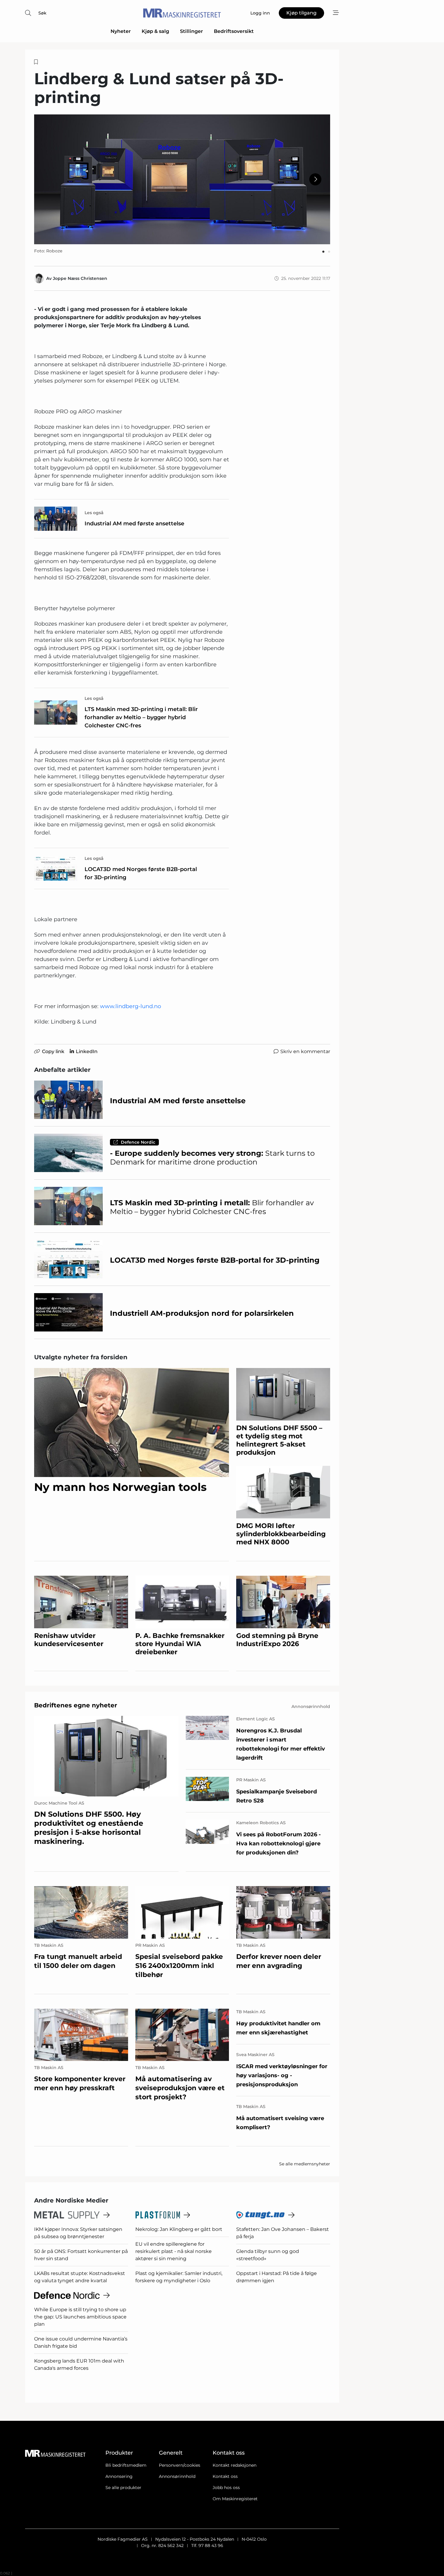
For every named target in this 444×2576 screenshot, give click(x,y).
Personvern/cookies (180, 2465)
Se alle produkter (123, 2488)
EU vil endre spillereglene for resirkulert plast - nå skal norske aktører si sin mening (174, 2251)
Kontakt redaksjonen (235, 2465)
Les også (94, 513)
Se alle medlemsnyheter (305, 2164)
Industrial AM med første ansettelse (134, 524)
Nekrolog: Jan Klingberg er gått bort (179, 2229)
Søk (42, 13)
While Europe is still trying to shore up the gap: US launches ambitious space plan (80, 2317)
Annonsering (119, 2476)
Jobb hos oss (226, 2488)
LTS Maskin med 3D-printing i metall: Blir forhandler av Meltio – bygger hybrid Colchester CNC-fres (141, 717)
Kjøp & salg (155, 31)
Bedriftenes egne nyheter (76, 1705)
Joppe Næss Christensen (80, 278)
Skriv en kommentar (305, 1051)
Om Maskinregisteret (235, 2499)
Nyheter (121, 31)
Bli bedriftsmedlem (126, 2465)
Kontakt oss (225, 2476)
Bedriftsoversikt (234, 31)
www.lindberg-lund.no (130, 1006)
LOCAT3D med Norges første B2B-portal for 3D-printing (141, 873)
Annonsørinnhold (177, 2476)
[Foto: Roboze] (182, 179)
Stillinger (191, 31)
